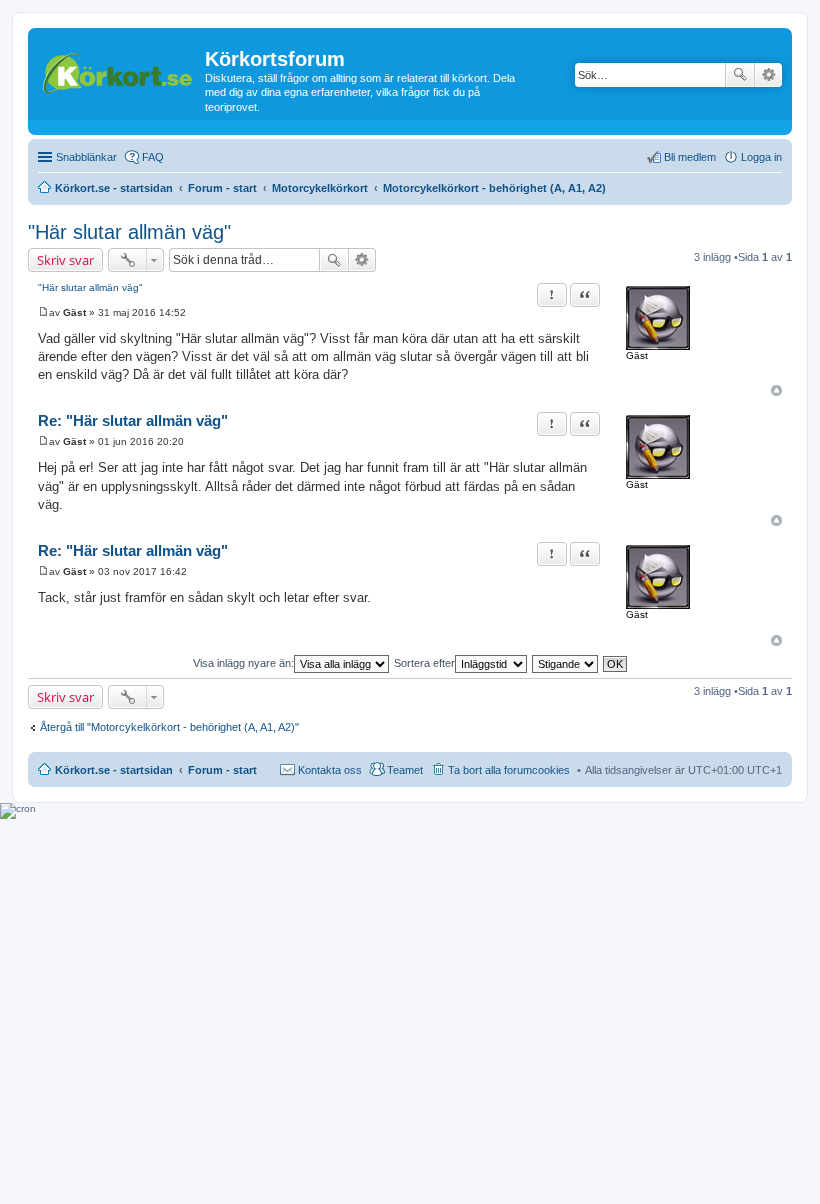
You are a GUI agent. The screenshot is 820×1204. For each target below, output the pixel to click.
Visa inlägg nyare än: (243, 663)
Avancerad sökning (768, 75)
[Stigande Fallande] (566, 663)
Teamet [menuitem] (405, 770)
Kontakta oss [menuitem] (330, 770)
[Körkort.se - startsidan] (119, 70)
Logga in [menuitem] (761, 157)
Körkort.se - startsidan (114, 770)
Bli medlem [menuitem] (690, 157)
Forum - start (222, 770)
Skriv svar (65, 260)
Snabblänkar (86, 157)
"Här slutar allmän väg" (129, 232)
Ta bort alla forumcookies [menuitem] (509, 770)
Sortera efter (424, 663)
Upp (776, 390)
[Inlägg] (43, 312)
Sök (740, 75)
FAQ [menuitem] (153, 157)
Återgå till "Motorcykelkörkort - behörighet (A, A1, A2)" (169, 727)
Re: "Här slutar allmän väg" (133, 420)
